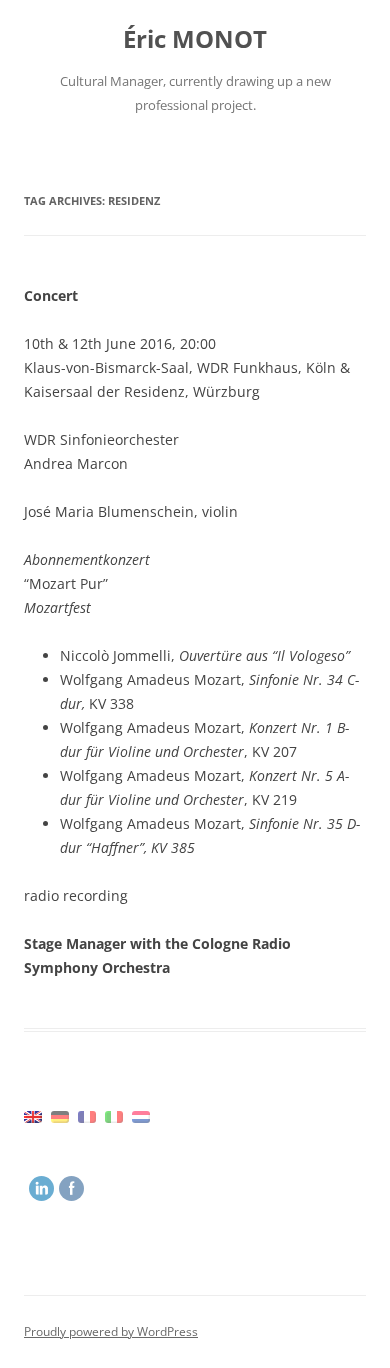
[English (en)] (33, 1116)
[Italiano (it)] (114, 1116)
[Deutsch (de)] (60, 1116)
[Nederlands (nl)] (141, 1116)
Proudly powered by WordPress (111, 1331)
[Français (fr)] (87, 1116)
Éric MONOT (195, 39)
